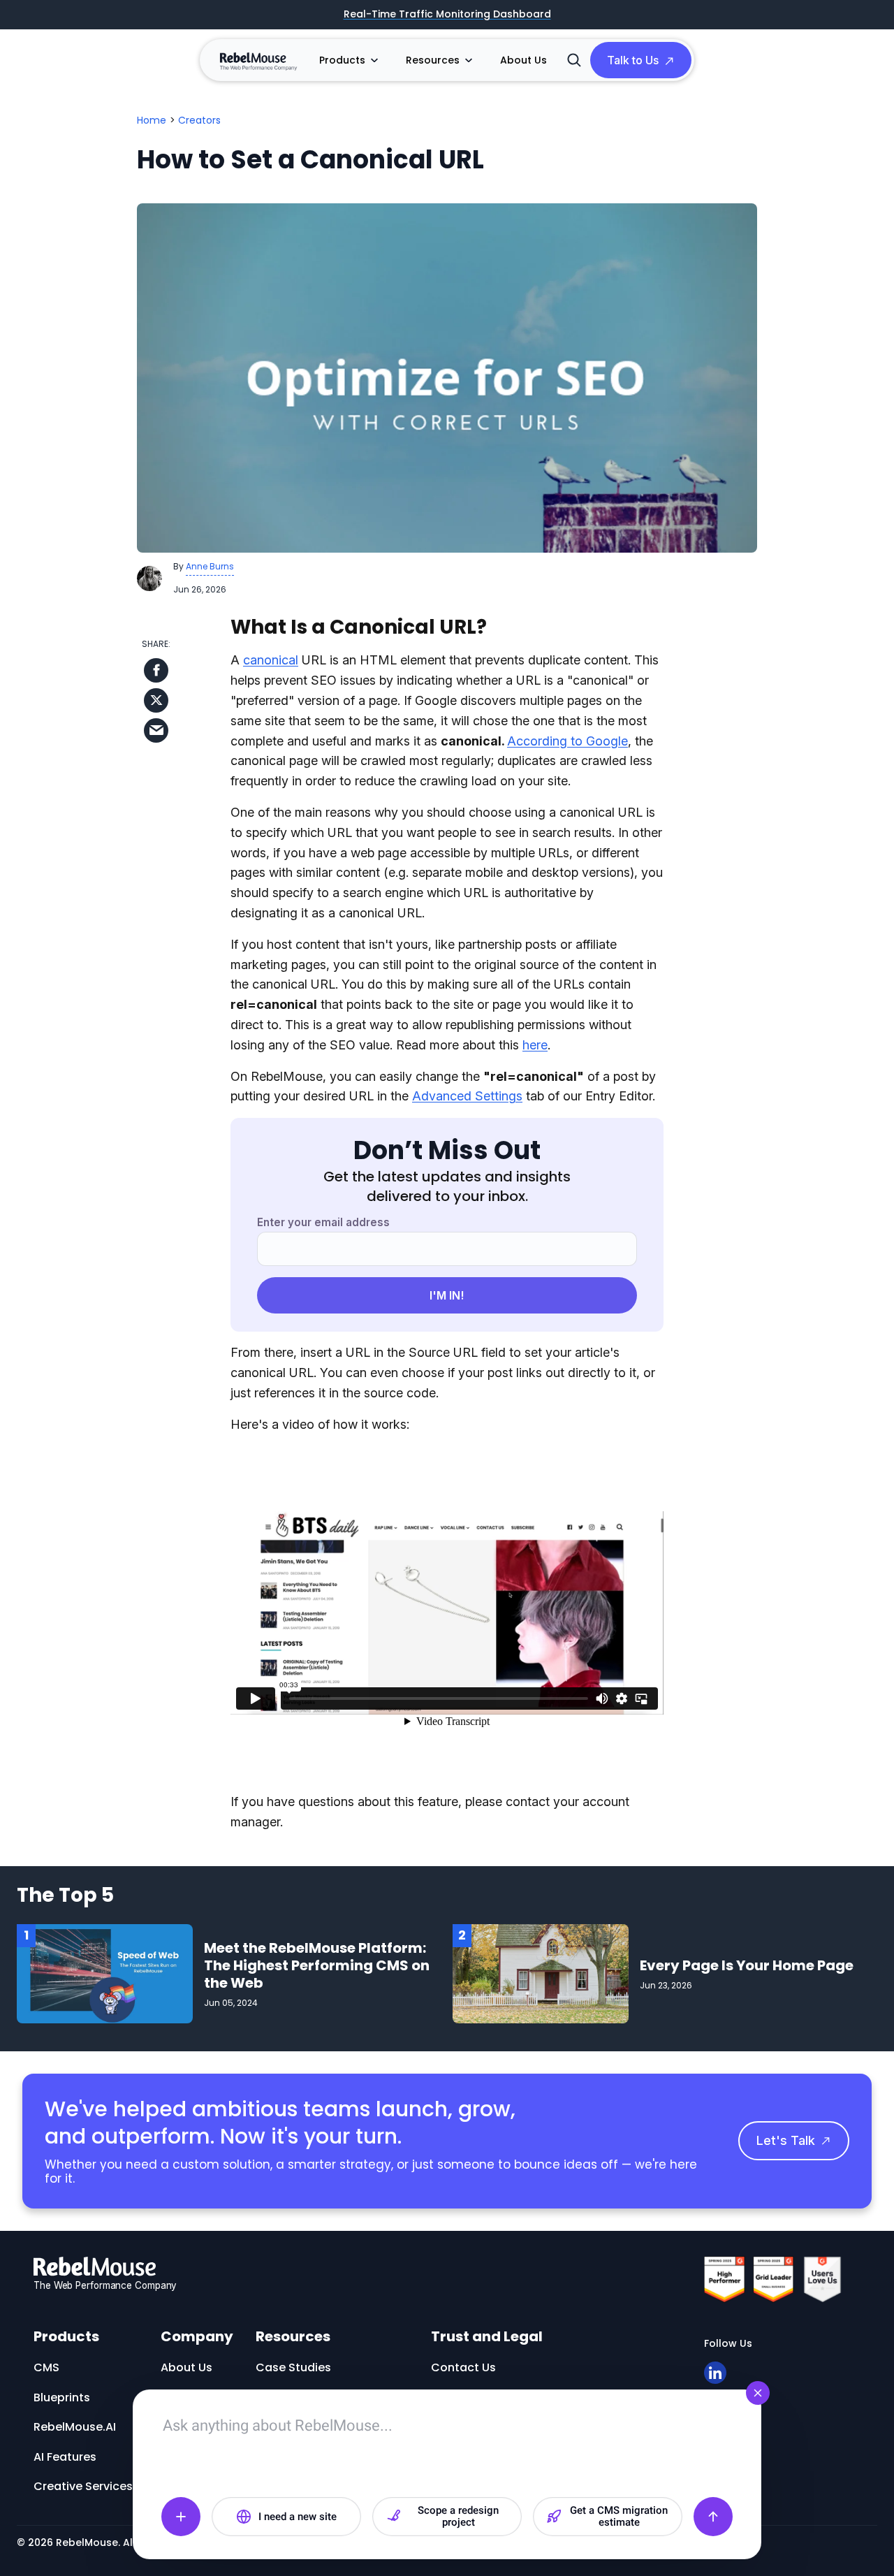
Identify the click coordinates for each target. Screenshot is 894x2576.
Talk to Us (633, 60)
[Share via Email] (156, 730)
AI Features (65, 2457)
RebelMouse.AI (75, 2427)
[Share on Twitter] (156, 700)
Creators (199, 120)
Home (152, 120)
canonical (271, 660)
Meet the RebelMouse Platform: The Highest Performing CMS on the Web (317, 1965)
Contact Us (463, 2367)
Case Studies (293, 2367)
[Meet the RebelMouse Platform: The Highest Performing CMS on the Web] (105, 1973)
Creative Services (83, 2486)
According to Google (567, 741)
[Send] (713, 2517)
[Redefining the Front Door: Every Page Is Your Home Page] (541, 1973)
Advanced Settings (467, 1096)
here (535, 1045)
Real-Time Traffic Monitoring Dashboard (447, 15)
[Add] (181, 2517)
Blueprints (62, 2397)
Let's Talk (786, 2140)
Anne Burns (210, 566)
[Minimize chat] (758, 2393)
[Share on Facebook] (156, 670)
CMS (46, 2367)
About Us (523, 60)
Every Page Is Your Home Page (747, 1965)
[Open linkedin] (715, 2373)
